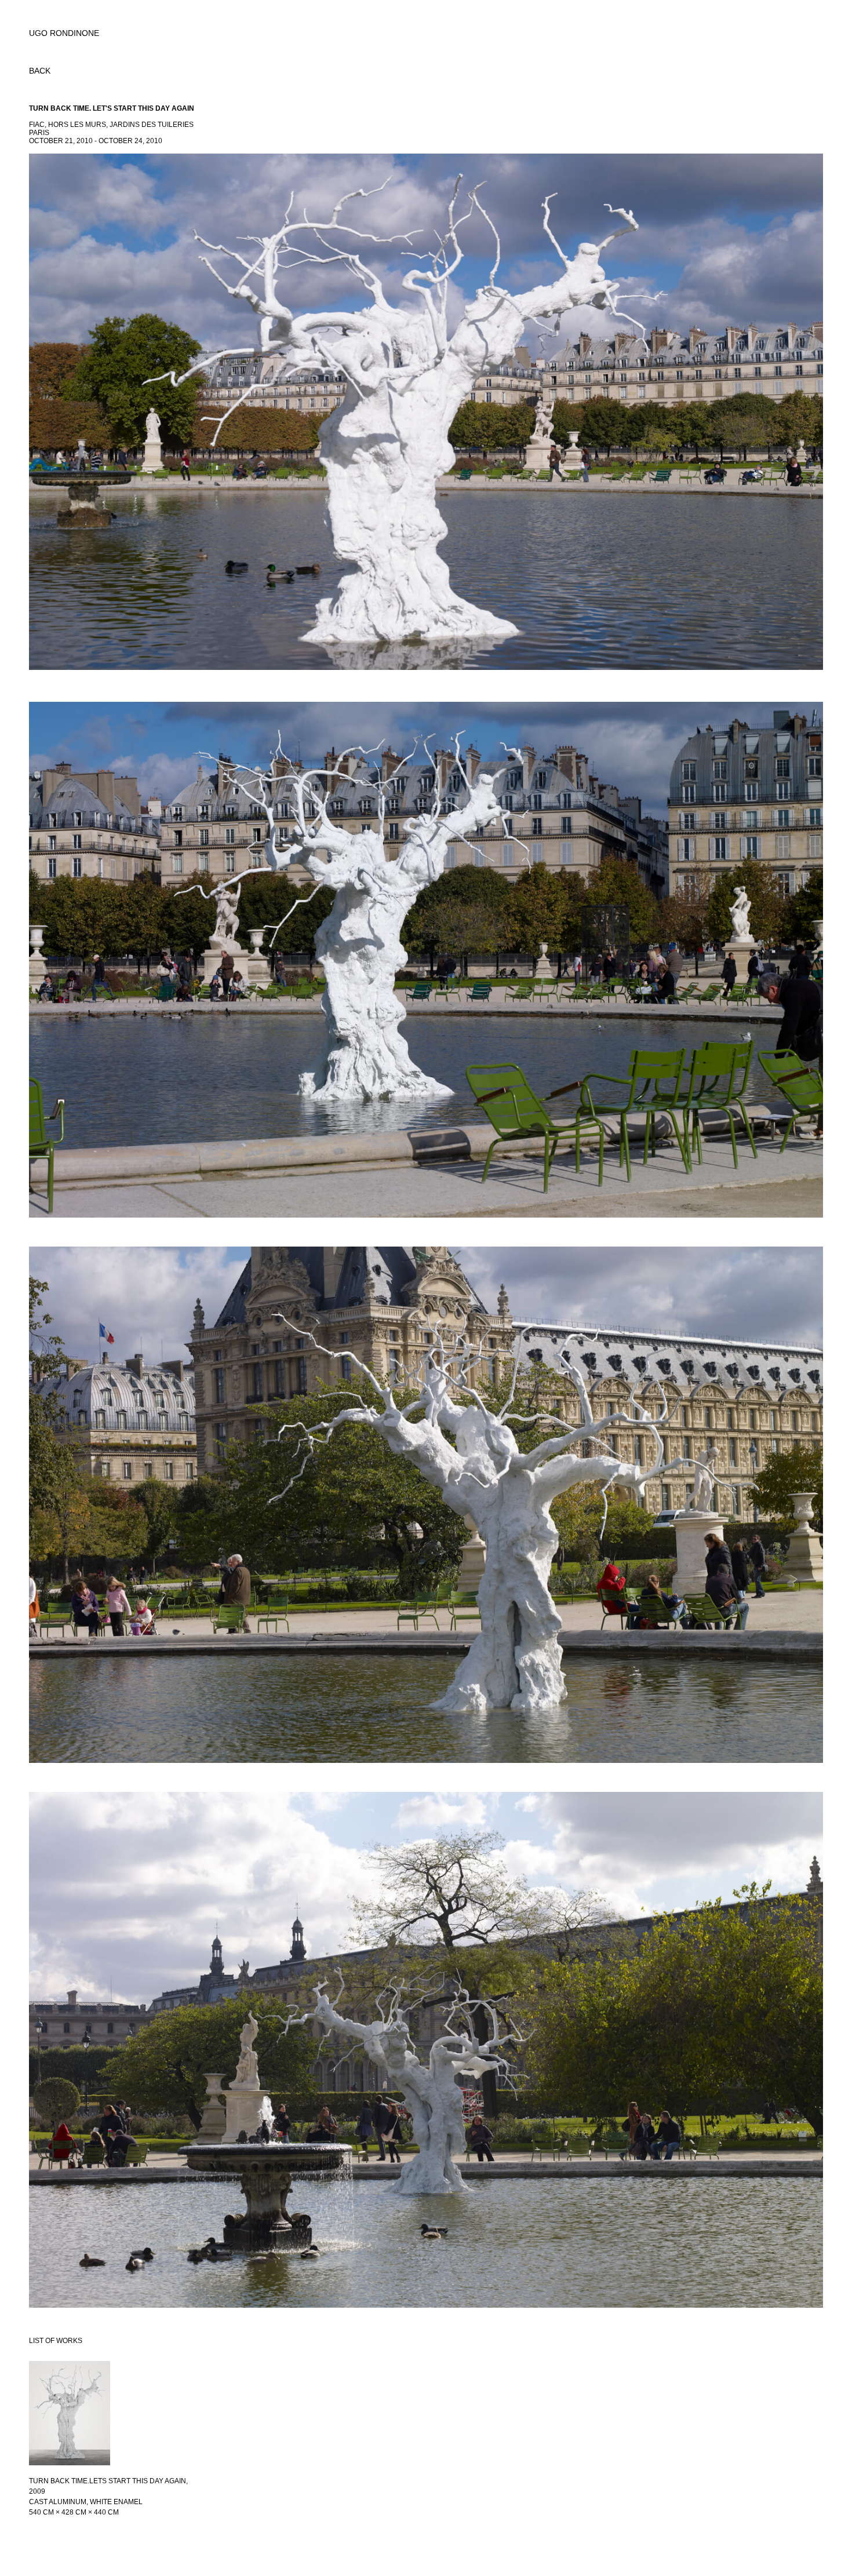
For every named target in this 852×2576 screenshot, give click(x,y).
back (40, 71)
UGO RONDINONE (64, 33)
